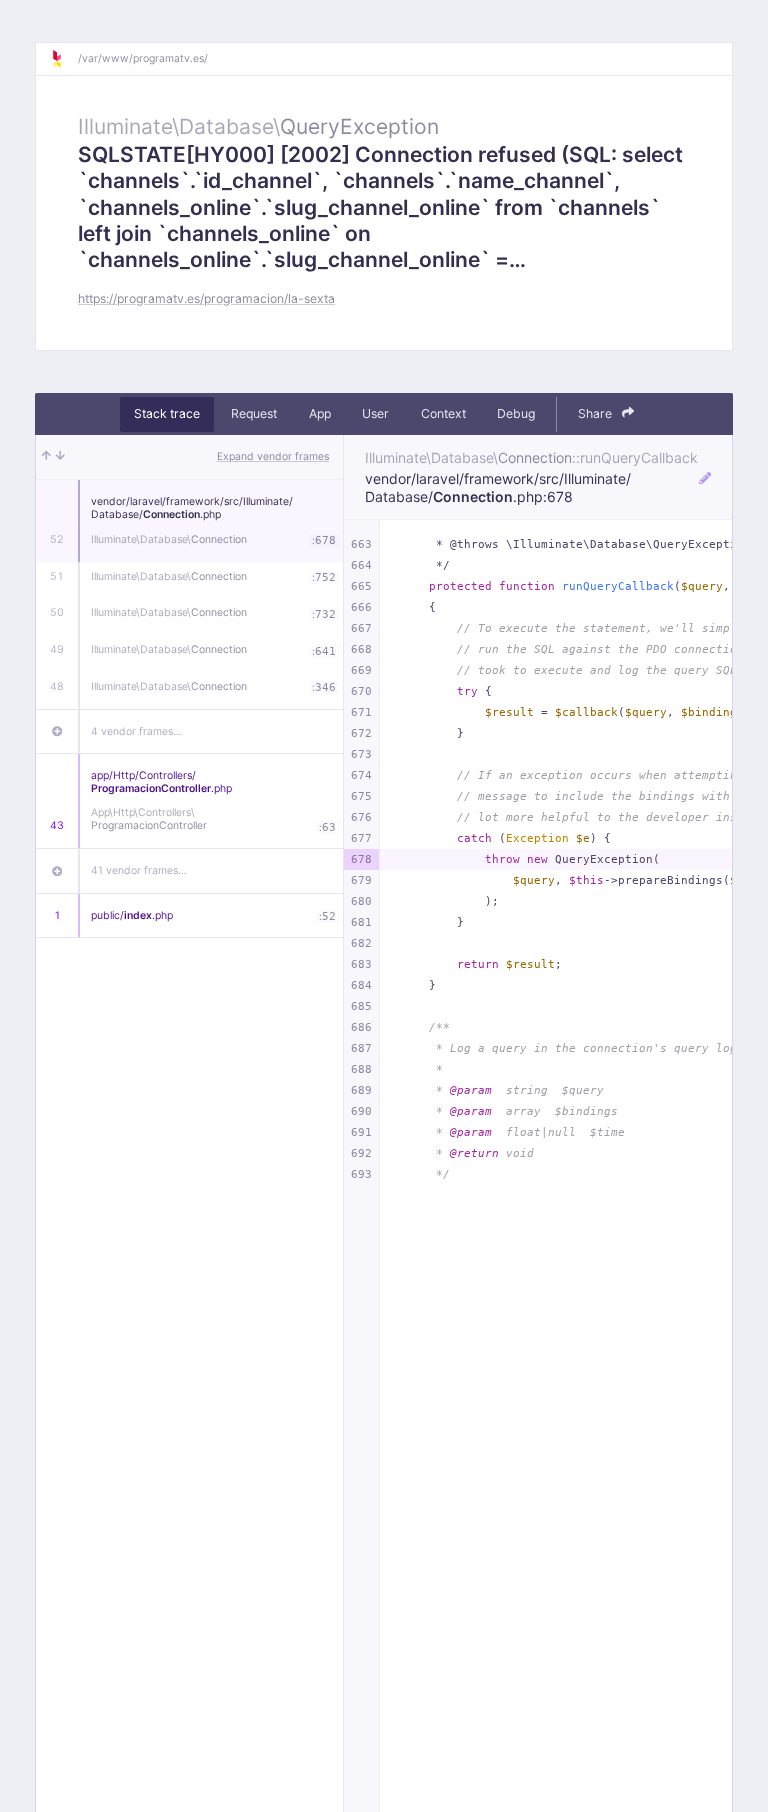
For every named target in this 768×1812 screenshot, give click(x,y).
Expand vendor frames (273, 456)
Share (596, 413)
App (320, 413)
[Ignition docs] (64, 59)
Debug (516, 413)
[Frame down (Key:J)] (60, 457)
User (375, 413)
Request (254, 413)
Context (443, 413)
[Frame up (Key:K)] (46, 457)
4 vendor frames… (136, 731)
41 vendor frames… (139, 870)
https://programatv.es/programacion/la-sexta (206, 298)
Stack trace (167, 413)
